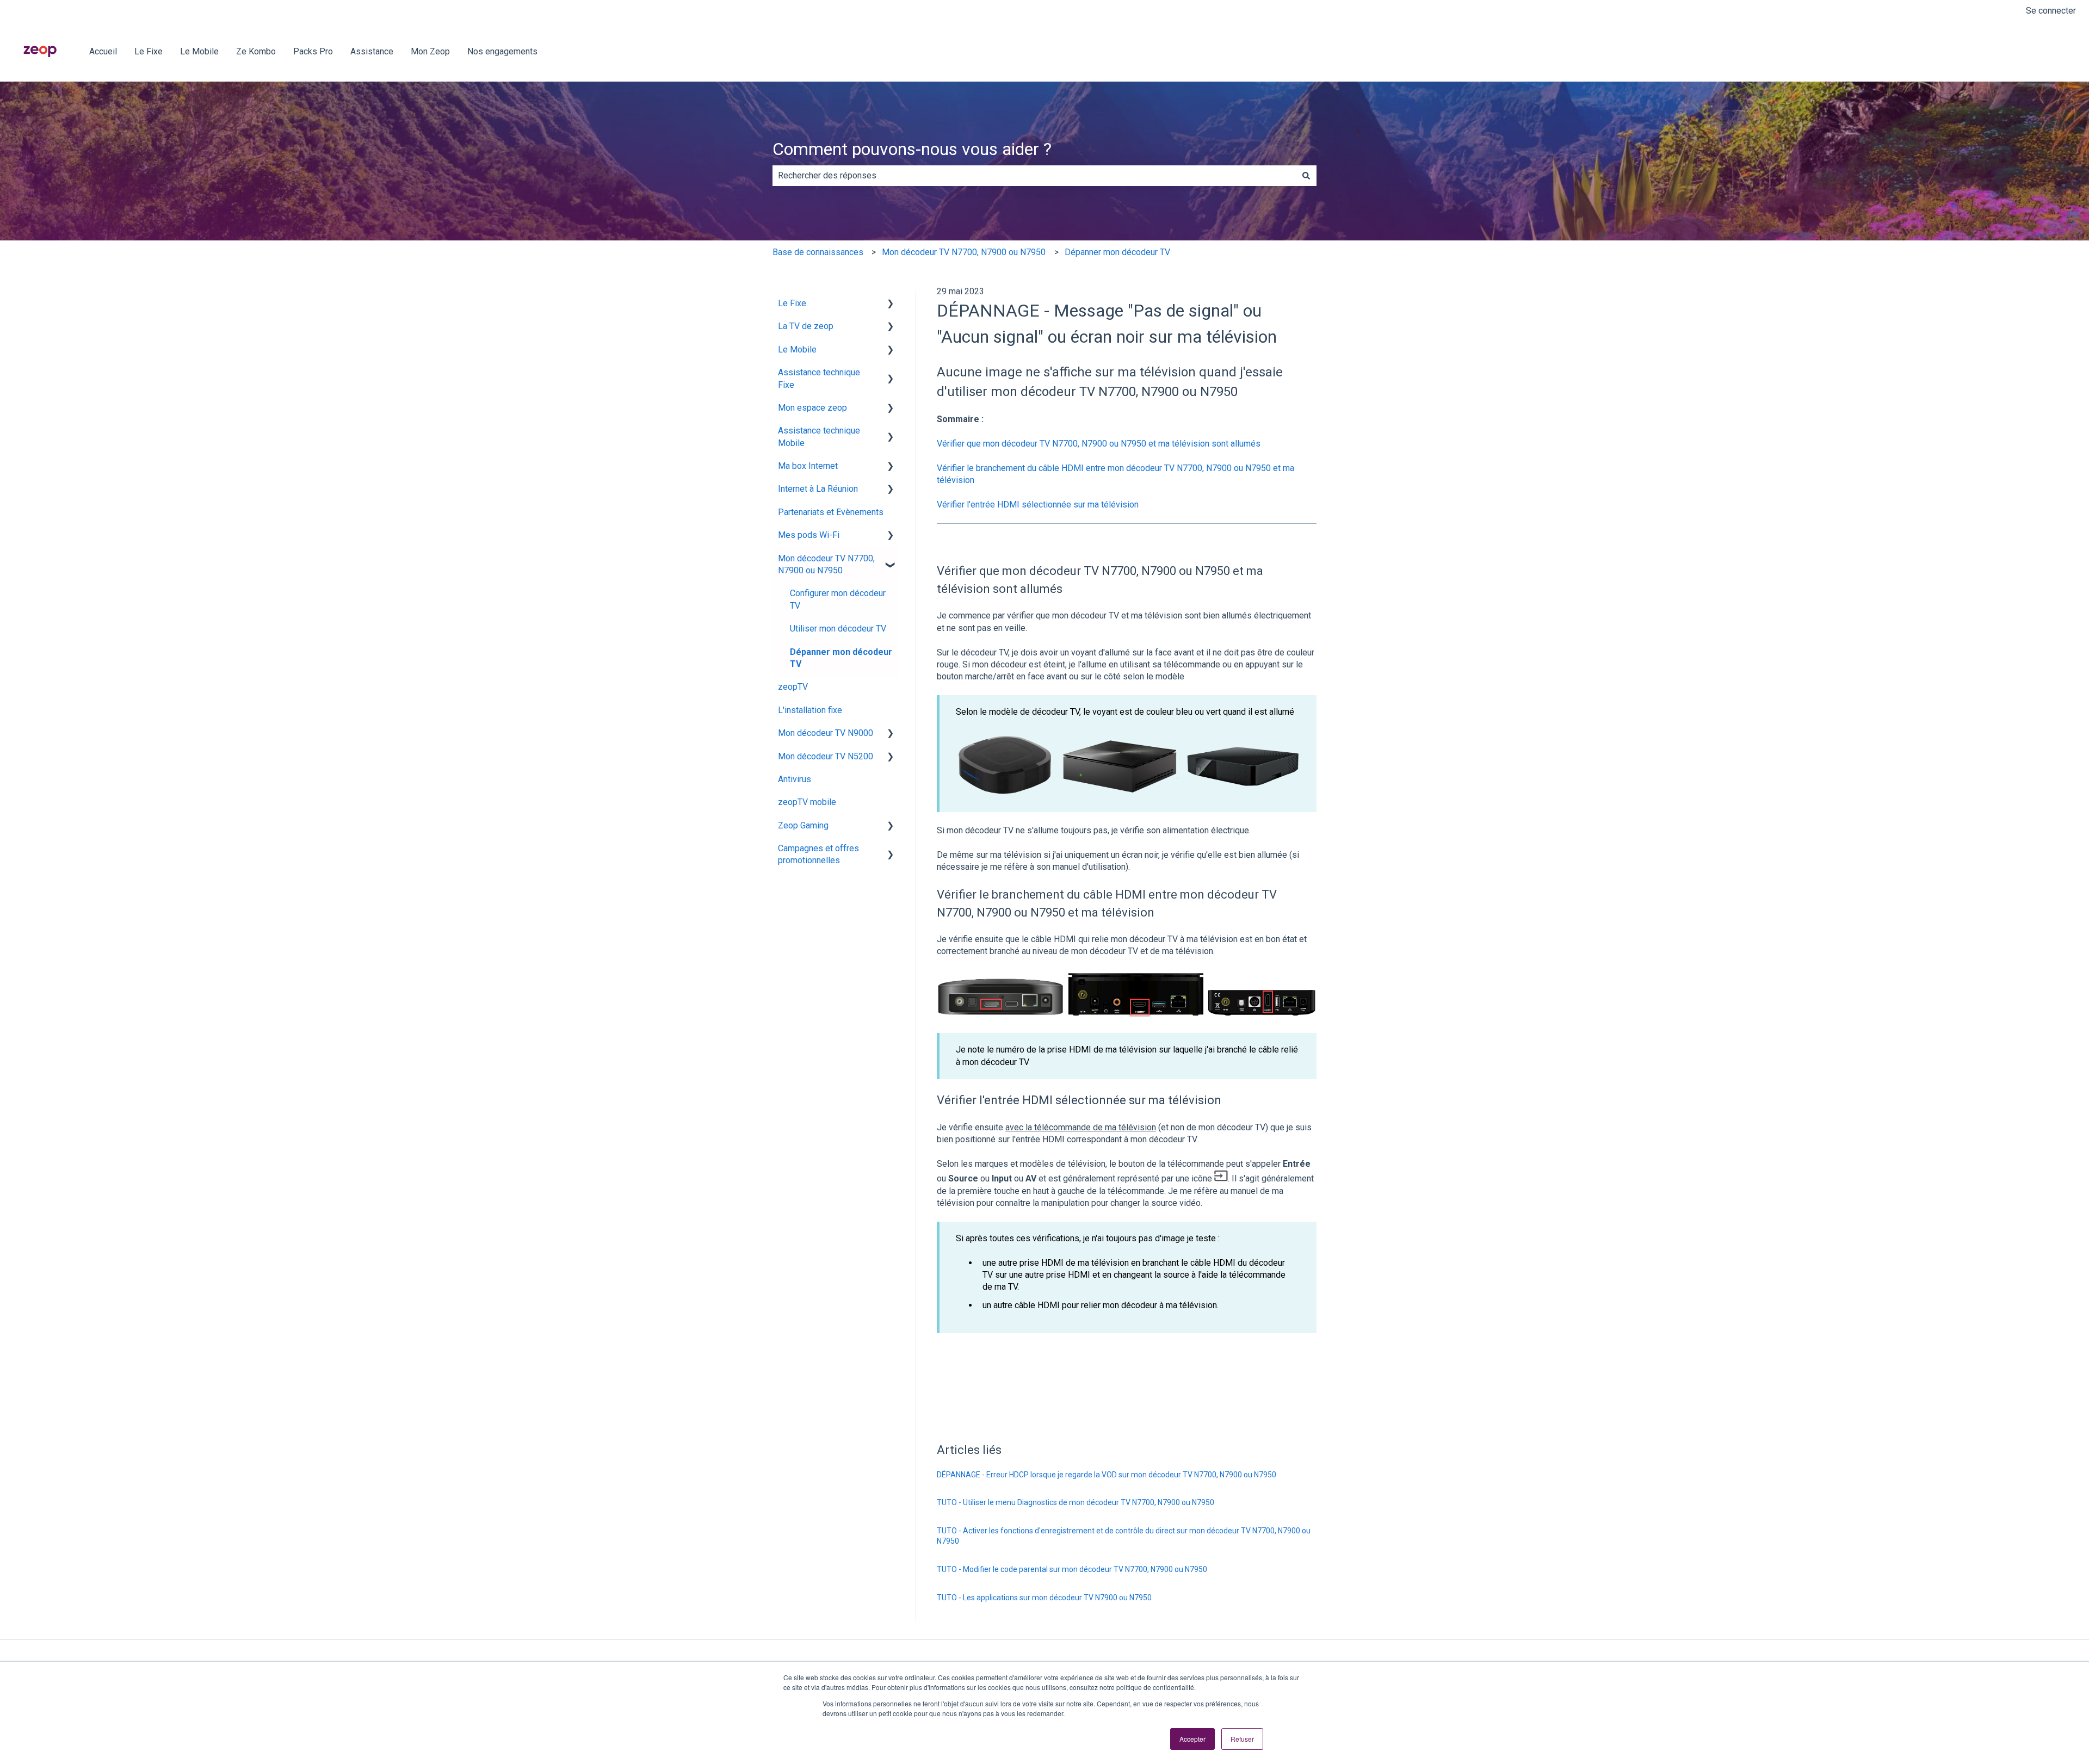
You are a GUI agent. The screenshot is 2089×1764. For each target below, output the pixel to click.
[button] (891, 304)
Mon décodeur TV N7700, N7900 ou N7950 (964, 252)
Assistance (372, 51)
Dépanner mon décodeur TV (1117, 252)
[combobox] (1034, 176)
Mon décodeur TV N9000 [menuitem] (826, 733)
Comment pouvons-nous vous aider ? (912, 149)
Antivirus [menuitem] (795, 779)
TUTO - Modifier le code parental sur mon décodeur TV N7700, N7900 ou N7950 (1072, 1569)
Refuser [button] (1242, 1739)
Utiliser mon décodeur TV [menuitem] (838, 629)
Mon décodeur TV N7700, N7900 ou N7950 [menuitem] (826, 564)
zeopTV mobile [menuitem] (807, 802)
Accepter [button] (1192, 1739)
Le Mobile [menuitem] (797, 349)
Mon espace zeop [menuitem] (812, 408)
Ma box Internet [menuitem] (808, 466)
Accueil (103, 51)
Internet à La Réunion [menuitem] (818, 489)
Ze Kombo (256, 51)
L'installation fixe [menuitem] (810, 710)
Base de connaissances (818, 252)
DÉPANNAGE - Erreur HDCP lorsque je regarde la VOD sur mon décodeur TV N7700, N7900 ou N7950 (1107, 1475)
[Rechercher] (1306, 176)
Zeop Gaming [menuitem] (803, 825)
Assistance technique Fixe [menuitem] (819, 378)
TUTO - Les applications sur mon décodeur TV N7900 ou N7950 (1044, 1598)
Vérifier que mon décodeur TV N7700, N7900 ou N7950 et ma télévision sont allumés (1099, 444)
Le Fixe (149, 51)
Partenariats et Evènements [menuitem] (831, 512)
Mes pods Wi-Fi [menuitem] (809, 535)
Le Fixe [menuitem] (792, 303)
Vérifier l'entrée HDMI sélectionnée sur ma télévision (1038, 505)
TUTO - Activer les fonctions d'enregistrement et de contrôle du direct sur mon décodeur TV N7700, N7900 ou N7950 (1124, 1536)
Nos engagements (502, 51)
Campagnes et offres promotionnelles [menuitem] (818, 854)
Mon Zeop (430, 51)
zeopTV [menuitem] (793, 687)
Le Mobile (199, 51)
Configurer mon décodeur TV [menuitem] (838, 599)
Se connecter (2051, 11)
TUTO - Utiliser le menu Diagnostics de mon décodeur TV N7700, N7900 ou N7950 (1076, 1502)
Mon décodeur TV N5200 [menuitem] (826, 756)
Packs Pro (313, 51)
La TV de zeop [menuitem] (806, 326)
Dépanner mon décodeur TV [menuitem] (841, 658)
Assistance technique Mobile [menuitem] (819, 437)
